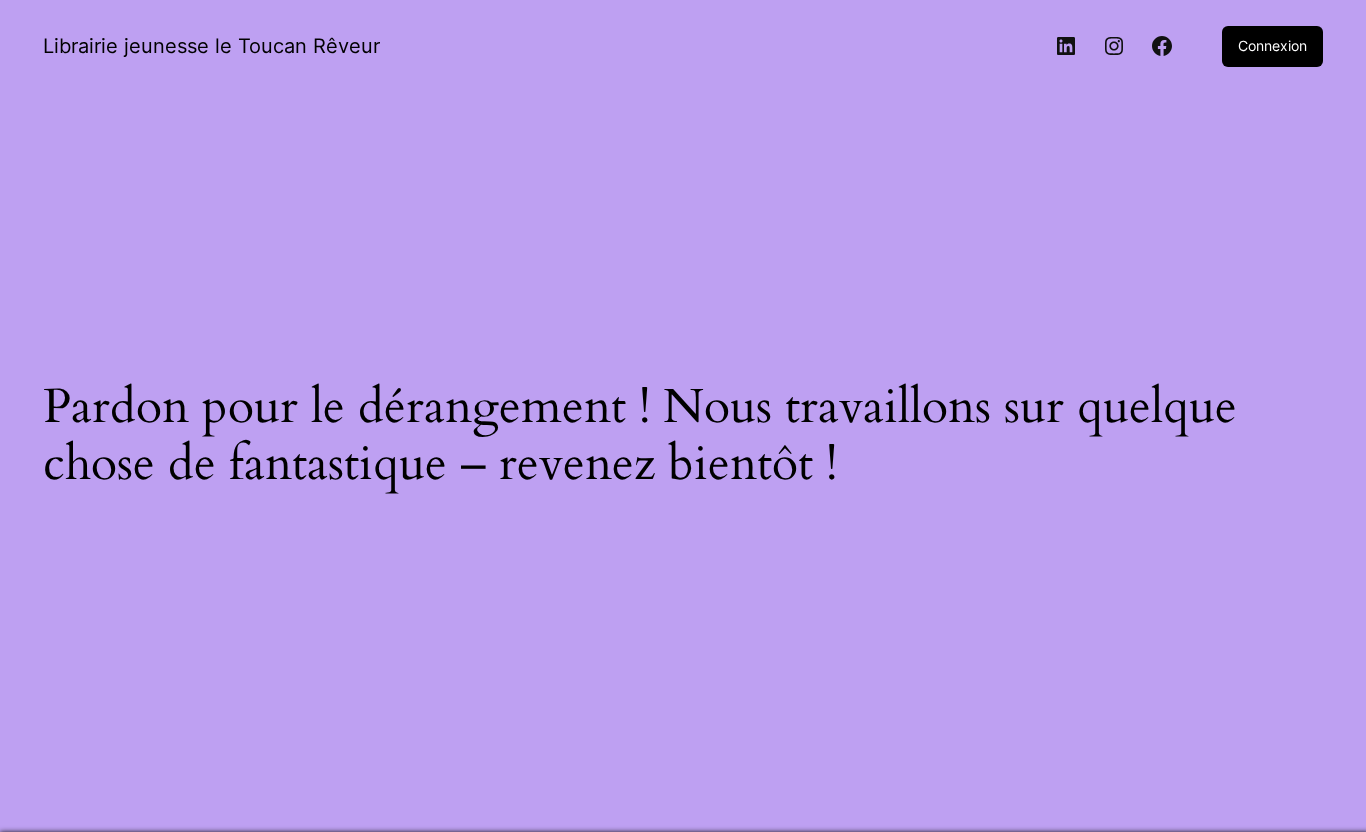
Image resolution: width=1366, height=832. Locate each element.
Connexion (1272, 45)
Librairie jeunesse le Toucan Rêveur (211, 46)
